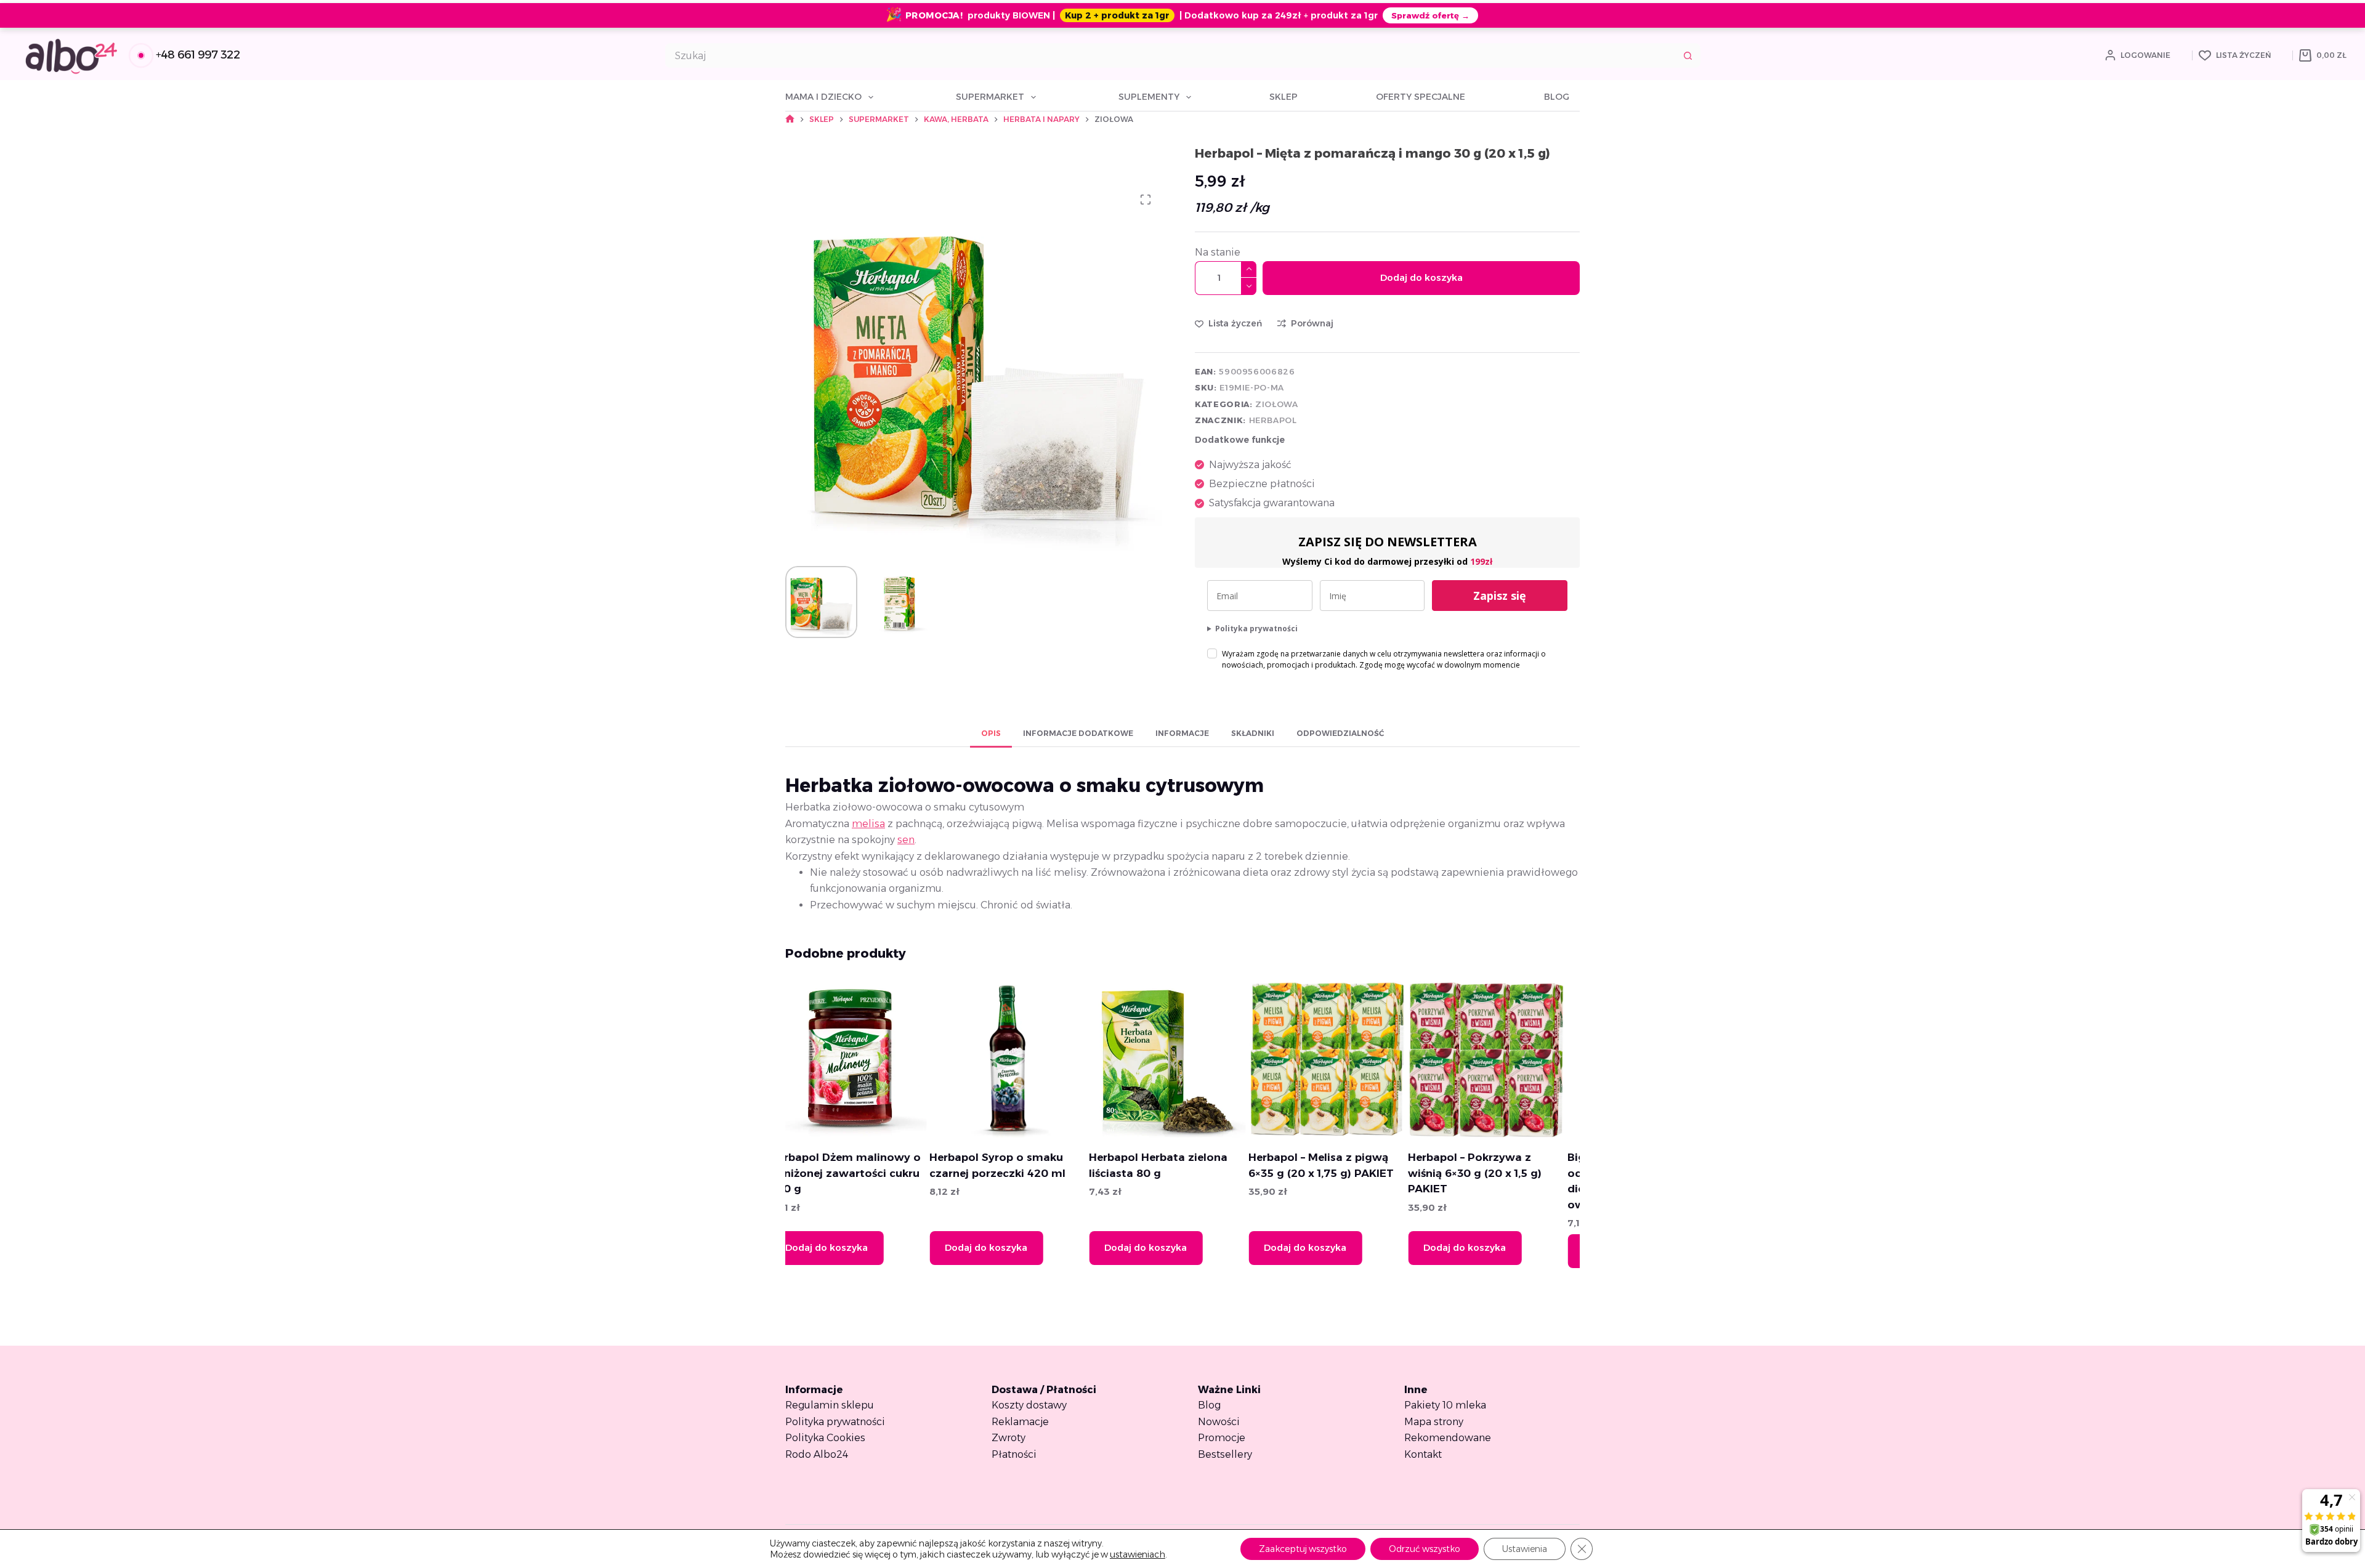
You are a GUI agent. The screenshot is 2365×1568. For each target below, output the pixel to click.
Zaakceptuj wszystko (1303, 1549)
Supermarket (990, 97)
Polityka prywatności (1256, 628)
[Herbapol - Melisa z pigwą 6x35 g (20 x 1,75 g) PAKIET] (1191, 1059)
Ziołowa (1277, 404)
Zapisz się (1500, 596)
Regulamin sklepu (830, 1405)
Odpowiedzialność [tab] (1340, 733)
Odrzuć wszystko (1425, 1549)
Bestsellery (1225, 1454)
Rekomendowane (1448, 1438)
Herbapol (1273, 420)
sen (906, 840)
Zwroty (1009, 1438)
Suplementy (1149, 97)
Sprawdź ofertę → (1430, 15)
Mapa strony (1434, 1422)
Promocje (1222, 1438)
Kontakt (1423, 1454)
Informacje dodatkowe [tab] (1078, 733)
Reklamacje (1020, 1422)
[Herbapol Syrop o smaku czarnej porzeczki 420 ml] (871, 1059)
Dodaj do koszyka (1421, 277)
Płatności (1014, 1454)
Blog (1557, 97)
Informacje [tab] (1182, 733)
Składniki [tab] (1253, 733)
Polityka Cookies (825, 1438)
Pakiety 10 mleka (1445, 1405)
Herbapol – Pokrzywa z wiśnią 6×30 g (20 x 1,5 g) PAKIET (1339, 1173)
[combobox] (1171, 55)
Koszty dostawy (1029, 1405)
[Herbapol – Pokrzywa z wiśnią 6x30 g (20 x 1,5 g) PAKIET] (1350, 1059)
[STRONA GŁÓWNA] (790, 119)
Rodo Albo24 (817, 1454)
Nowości (1219, 1422)
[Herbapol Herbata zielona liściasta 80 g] (1031, 1059)
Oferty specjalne (1421, 97)
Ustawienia (1525, 1549)
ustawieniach (1138, 1554)
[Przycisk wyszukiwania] (1688, 55)
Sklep (1284, 97)
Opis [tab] (991, 733)
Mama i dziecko (823, 97)
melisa (868, 824)
